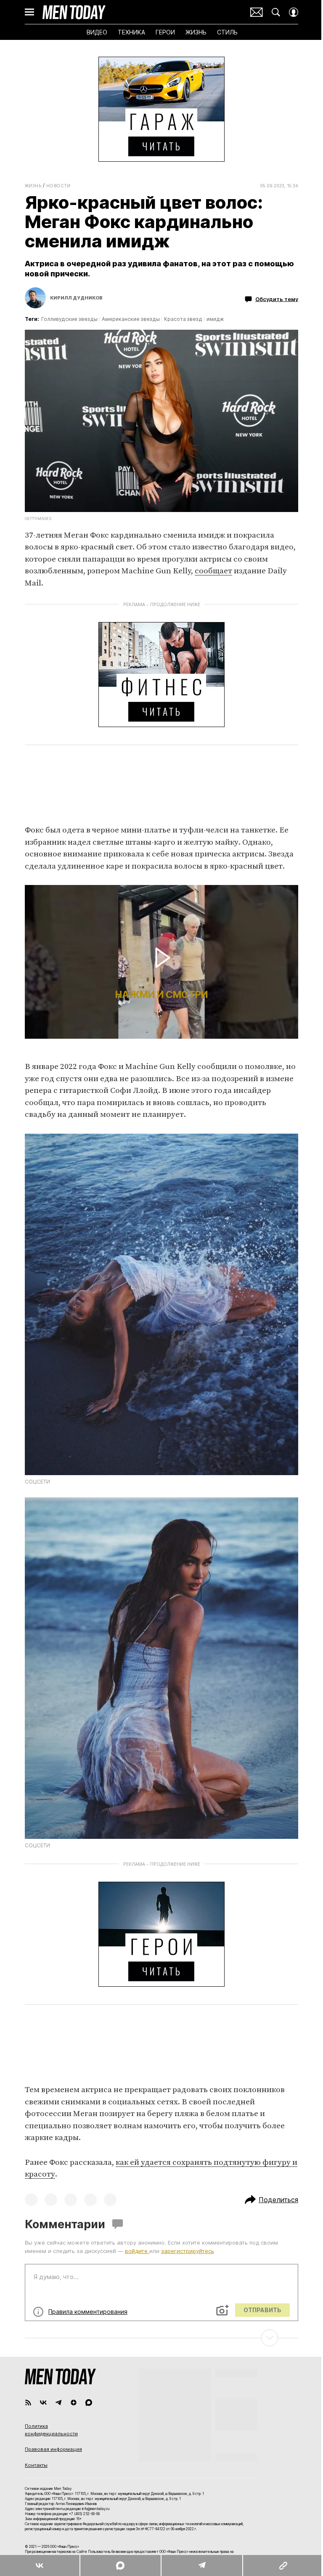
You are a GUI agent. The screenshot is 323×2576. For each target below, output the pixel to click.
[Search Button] (276, 12)
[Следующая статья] (161, 2338)
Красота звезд (183, 319)
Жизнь (33, 186)
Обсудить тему (277, 299)
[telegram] (58, 2403)
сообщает (213, 571)
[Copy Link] (283, 2565)
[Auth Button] (294, 12)
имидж (215, 319)
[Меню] (29, 12)
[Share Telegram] (202, 2565)
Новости (58, 186)
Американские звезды (131, 319)
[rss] (28, 2403)
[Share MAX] (120, 2565)
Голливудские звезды (69, 319)
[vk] (43, 2403)
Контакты (36, 2465)
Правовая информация (53, 2449)
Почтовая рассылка (257, 12)
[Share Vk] (40, 2565)
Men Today (74, 12)
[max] (89, 2403)
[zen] (74, 2403)
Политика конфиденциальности (51, 2430)
